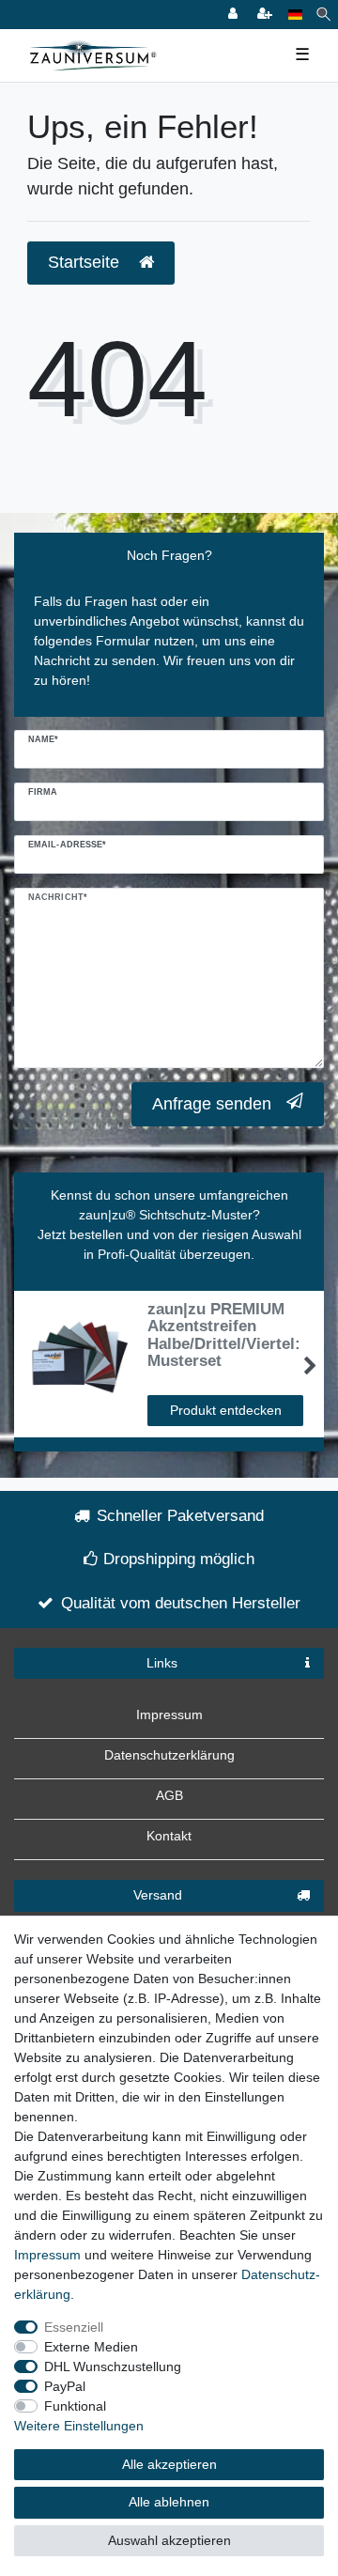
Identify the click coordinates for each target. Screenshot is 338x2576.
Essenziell (74, 2327)
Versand (158, 1895)
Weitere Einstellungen (79, 2426)
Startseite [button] (86, 262)
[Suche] (323, 15)
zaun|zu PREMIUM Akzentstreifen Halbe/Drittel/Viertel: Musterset (224, 1335)
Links (162, 1663)
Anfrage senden (212, 1104)
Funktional (75, 2406)
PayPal (65, 2386)
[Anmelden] (235, 15)
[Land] (295, 15)
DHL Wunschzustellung (113, 2367)
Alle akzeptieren (169, 2464)
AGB (169, 1795)
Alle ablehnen (169, 2502)
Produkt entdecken (226, 1410)
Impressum (169, 1715)
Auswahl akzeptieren (169, 2540)
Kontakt (169, 1836)
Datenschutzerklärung (169, 1755)
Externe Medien (91, 2347)
